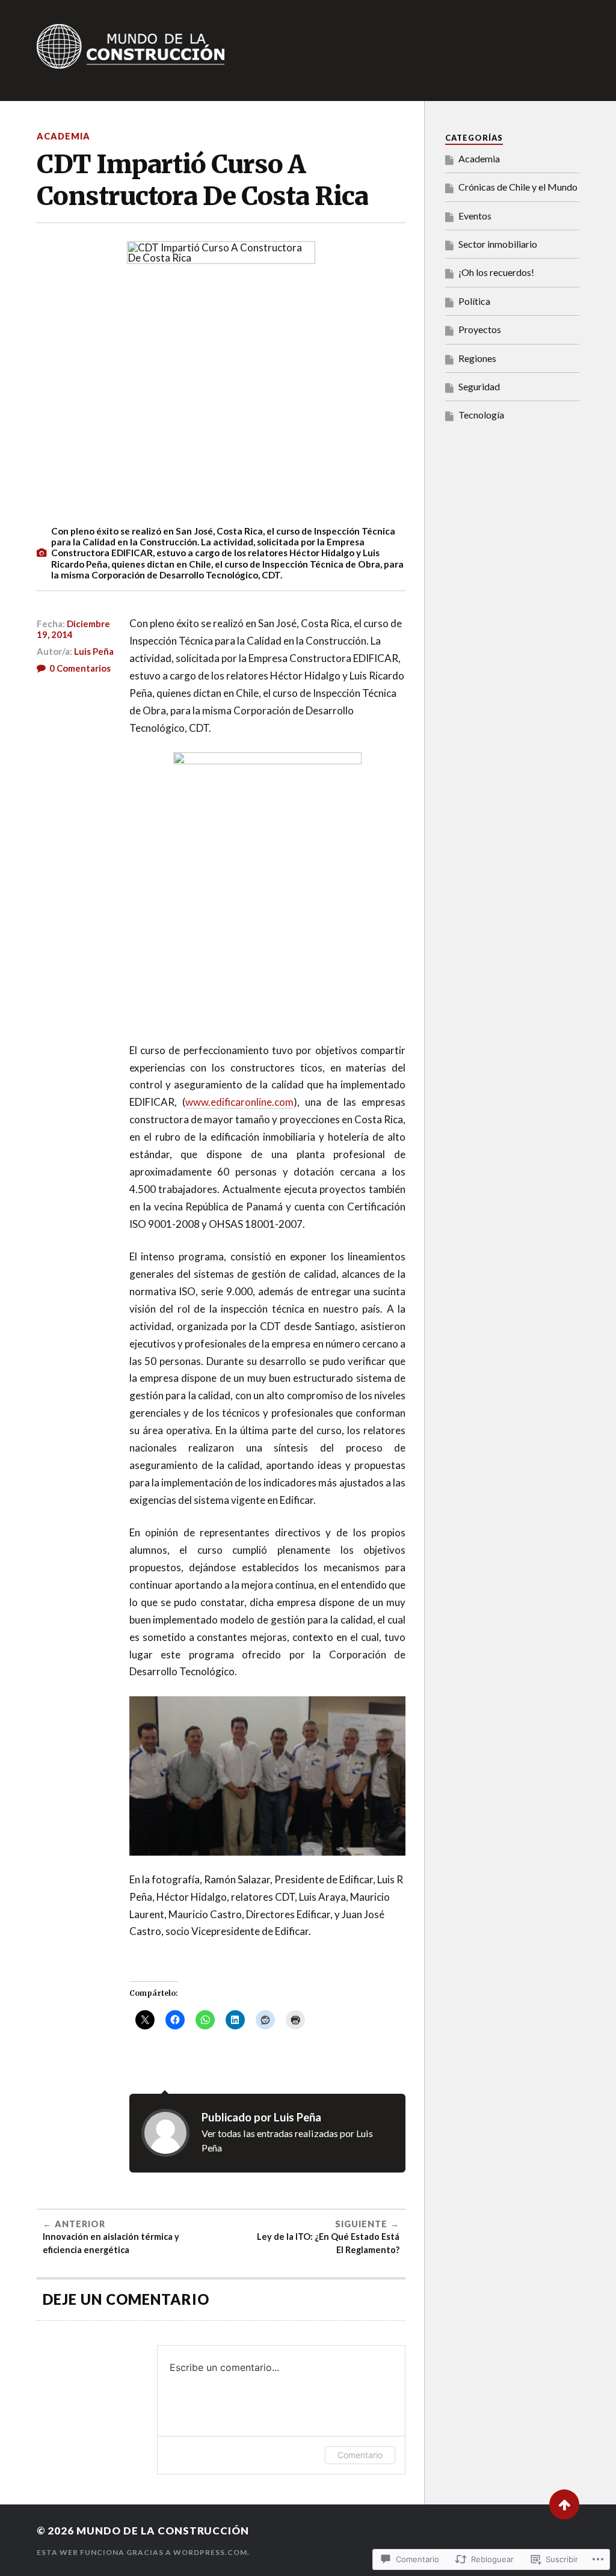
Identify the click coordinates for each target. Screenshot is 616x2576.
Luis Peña (94, 651)
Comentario (360, 2455)
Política (474, 301)
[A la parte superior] (564, 2504)
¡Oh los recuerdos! (496, 272)
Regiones (477, 358)
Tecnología (481, 415)
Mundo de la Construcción (163, 2531)
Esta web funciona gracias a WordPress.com (142, 2552)
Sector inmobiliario (498, 244)
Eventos (475, 216)
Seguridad (479, 386)
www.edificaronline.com (239, 1102)
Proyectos (480, 329)
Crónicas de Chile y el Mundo (518, 187)
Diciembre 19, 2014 (73, 629)
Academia (63, 136)
